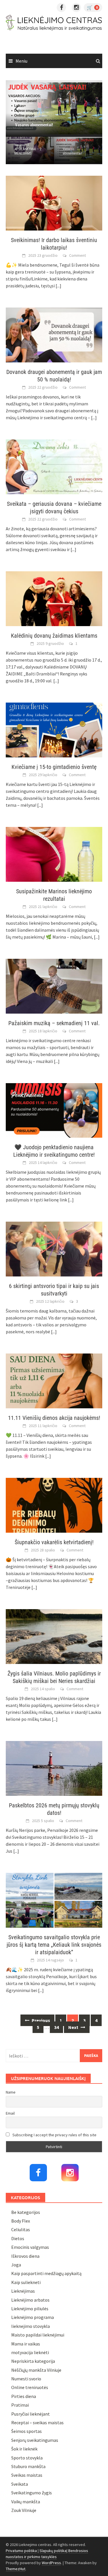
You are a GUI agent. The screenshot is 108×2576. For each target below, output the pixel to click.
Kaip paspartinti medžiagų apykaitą (46, 2273)
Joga (16, 2265)
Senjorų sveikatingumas (35, 2440)
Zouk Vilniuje (24, 2510)
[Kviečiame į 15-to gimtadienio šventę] (54, 729)
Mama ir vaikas (26, 2344)
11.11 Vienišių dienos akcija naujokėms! (54, 1418)
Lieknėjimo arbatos (30, 2300)
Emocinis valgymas (30, 2247)
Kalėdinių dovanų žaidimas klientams (54, 636)
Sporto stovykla (27, 2458)
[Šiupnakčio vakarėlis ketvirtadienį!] (54, 1505)
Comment (77, 255)
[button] (88, 108)
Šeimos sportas (26, 2431)
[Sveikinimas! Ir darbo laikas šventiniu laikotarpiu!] (54, 203)
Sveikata (20, 2484)
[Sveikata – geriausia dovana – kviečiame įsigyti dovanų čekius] (54, 466)
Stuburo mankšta (28, 2466)
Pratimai (20, 2405)
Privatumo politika (21, 2551)
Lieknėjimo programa (33, 2317)
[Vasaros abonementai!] (54, 108)
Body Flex (21, 2221)
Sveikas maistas (27, 2475)
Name (11, 2092)
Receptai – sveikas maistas (37, 2423)
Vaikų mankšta (26, 2502)
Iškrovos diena (25, 2256)
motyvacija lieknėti (30, 2352)
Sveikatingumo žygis (32, 2493)
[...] (58, 286)
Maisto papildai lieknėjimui (38, 2335)
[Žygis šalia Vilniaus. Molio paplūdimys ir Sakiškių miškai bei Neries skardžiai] (54, 1636)
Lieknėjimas (23, 2291)
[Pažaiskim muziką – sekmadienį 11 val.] (54, 985)
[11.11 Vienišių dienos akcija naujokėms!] (54, 1380)
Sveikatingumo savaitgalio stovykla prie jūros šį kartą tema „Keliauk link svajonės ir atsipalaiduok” (54, 1945)
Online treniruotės (30, 2387)
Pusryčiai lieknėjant (31, 2414)
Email (10, 2113)
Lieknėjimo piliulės (30, 2309)
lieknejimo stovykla (31, 2326)
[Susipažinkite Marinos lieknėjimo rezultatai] (54, 854)
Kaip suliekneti (26, 2282)
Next (74, 2027)
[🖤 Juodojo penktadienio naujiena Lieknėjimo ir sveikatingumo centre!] (54, 1110)
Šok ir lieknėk (24, 2449)
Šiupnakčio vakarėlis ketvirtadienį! (54, 1542)
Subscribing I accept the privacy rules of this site (54, 2135)
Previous (40, 2020)
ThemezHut (16, 2569)
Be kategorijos (26, 2212)
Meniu (21, 61)
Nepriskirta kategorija (33, 2361)
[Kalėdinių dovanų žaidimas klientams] (54, 598)
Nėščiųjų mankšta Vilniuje (36, 2370)
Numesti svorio (26, 2379)
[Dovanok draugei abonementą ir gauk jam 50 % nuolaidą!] (54, 334)
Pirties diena (24, 2396)
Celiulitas (21, 2229)
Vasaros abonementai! (72, 151)
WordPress (51, 2563)
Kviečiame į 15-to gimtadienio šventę (54, 767)
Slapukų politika (53, 2551)
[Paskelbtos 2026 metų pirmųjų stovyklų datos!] (54, 1768)
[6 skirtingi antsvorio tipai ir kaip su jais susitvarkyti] (54, 1248)
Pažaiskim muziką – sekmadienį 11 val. (54, 1023)
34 (56, 2027)
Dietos (18, 2238)
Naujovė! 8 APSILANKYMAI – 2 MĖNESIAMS (28, 149)
